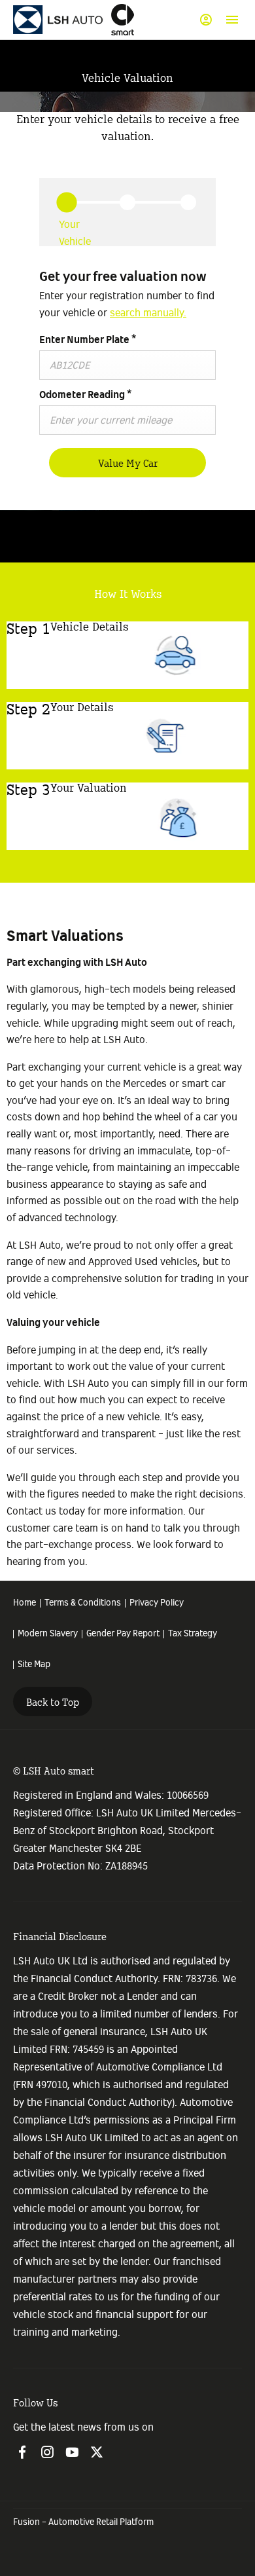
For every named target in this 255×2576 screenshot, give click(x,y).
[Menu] (232, 20)
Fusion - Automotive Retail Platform (83, 2522)
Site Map (34, 1665)
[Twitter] (97, 2452)
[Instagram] (47, 2452)
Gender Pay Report (123, 1634)
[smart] (123, 19)
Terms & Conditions (83, 1603)
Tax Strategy (193, 1634)
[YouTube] (72, 2452)
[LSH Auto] (59, 20)
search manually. (148, 313)
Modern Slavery (48, 1634)
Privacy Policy (157, 1603)
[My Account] (206, 20)
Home (25, 1603)
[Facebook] (22, 2452)
